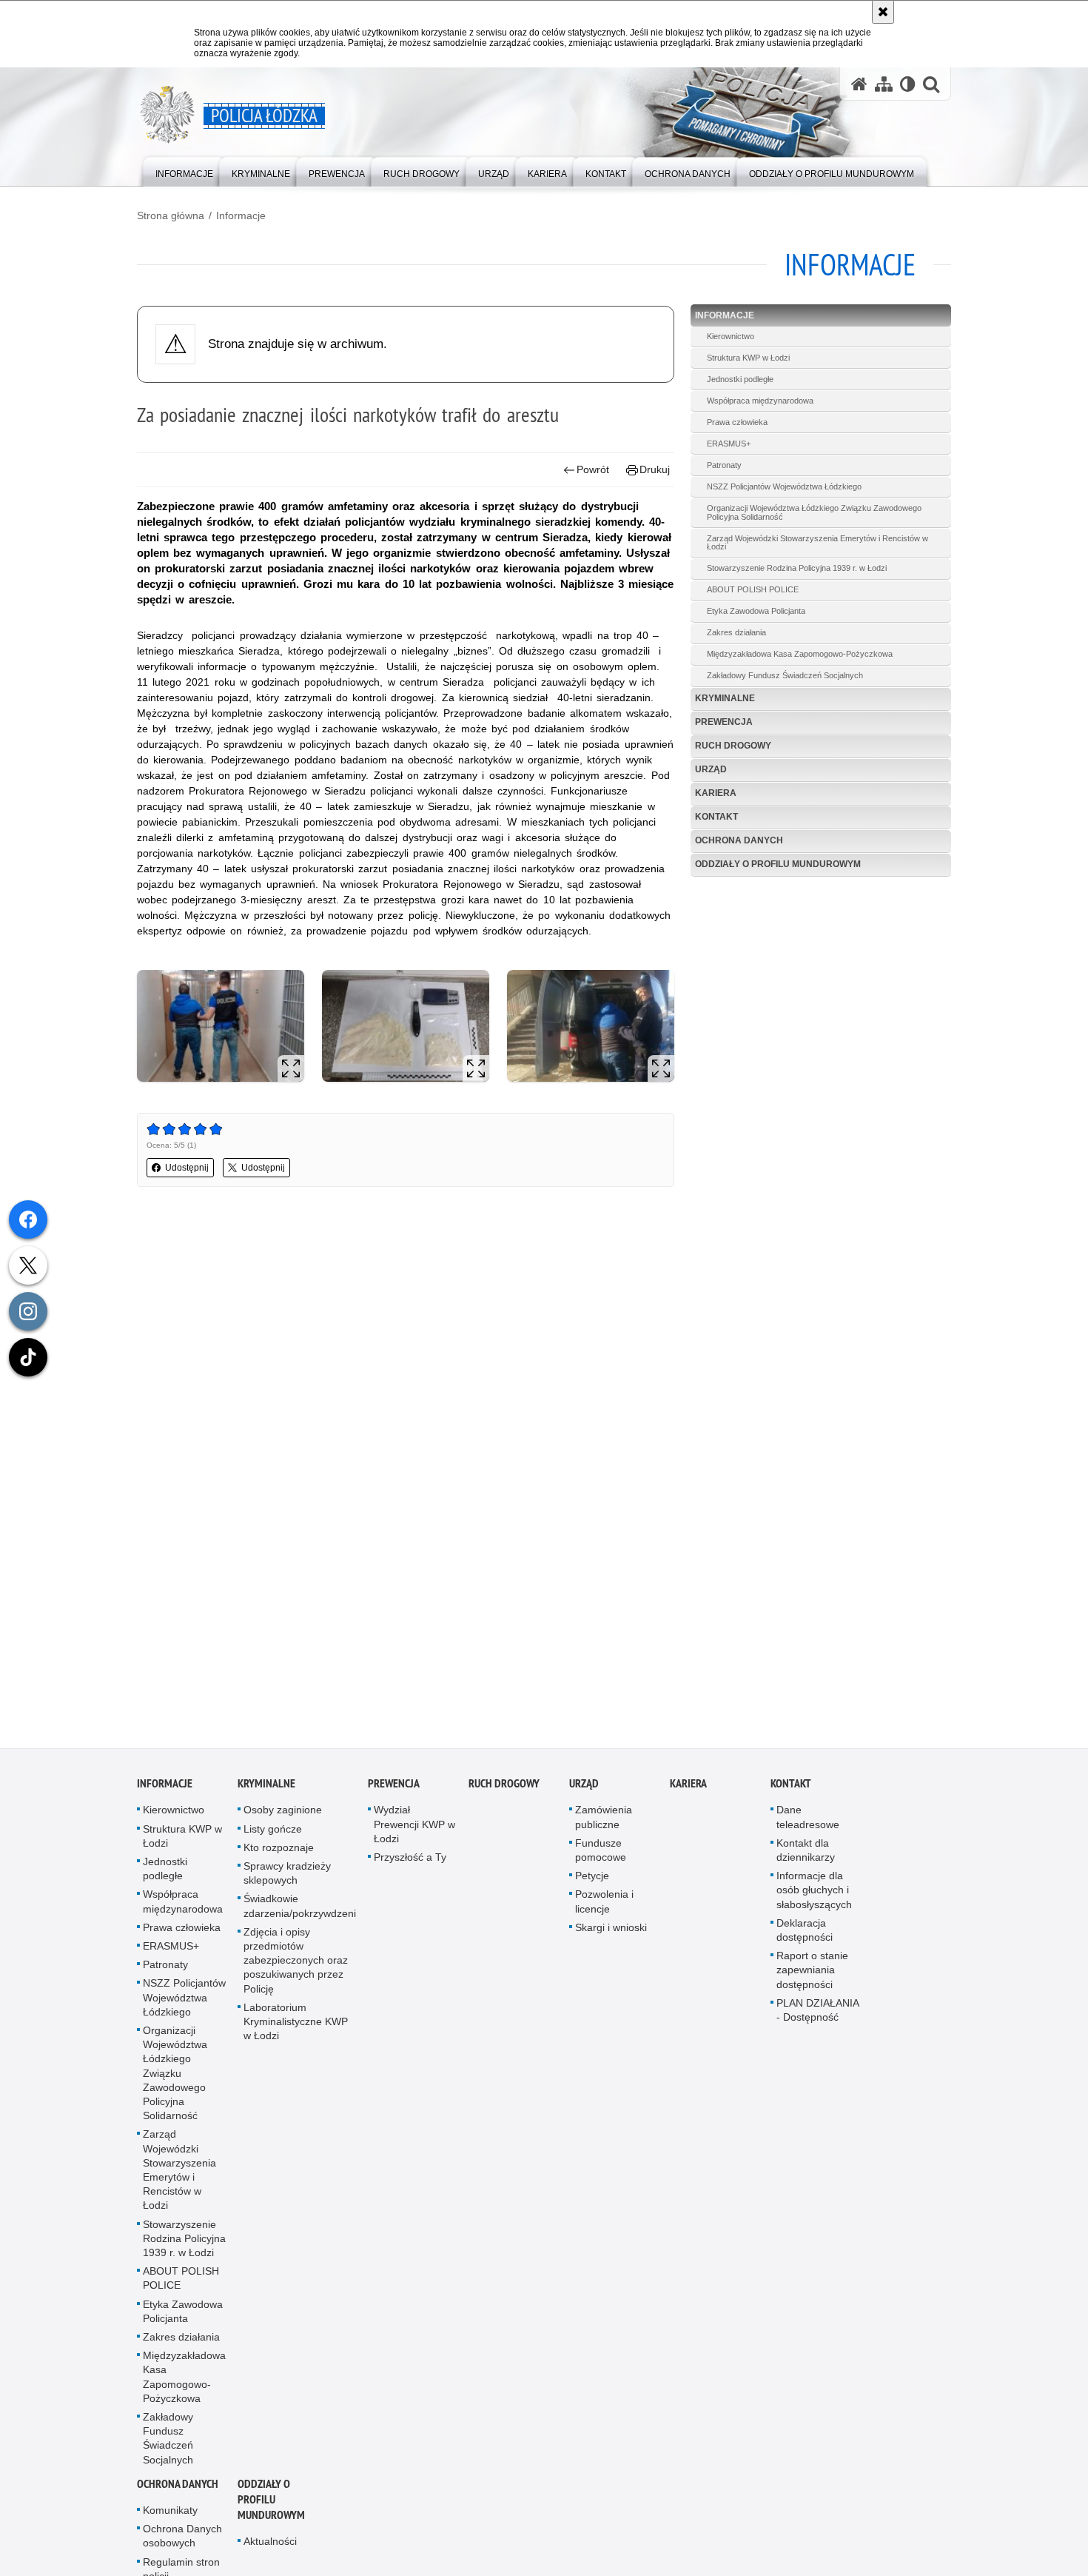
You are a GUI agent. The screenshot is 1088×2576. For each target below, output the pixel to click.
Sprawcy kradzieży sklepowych (287, 1880)
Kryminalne (725, 698)
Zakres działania (736, 632)
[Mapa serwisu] (884, 84)
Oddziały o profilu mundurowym (778, 864)
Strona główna (171, 215)
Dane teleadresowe (808, 1823)
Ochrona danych (739, 840)
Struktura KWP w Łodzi (748, 358)
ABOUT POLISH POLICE (753, 589)
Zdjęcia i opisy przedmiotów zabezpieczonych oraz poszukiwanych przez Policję (296, 1967)
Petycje (592, 1882)
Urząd (711, 769)
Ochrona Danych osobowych (182, 2542)
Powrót (593, 469)
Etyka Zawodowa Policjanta (756, 611)
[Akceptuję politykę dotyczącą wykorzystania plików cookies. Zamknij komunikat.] (883, 12)
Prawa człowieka (737, 422)
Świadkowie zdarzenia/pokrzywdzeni (300, 1912)
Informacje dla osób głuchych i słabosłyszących (814, 1896)
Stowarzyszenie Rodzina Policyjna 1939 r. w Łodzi (797, 568)
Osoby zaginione (283, 1816)
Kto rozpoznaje (279, 1854)
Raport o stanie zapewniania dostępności (812, 1976)
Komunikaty (170, 2517)
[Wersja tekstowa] (908, 84)
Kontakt (716, 817)
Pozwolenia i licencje (604, 1908)
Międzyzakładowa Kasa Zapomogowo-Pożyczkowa (800, 654)
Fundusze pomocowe (601, 1857)
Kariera (716, 793)
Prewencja (724, 722)
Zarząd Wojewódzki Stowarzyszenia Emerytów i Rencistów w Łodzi (817, 543)
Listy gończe (273, 1836)
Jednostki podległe (740, 379)
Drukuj (655, 469)
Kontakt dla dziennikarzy (806, 1857)
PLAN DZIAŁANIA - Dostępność (817, 2017)
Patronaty (724, 465)
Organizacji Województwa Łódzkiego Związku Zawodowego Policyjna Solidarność (814, 512)
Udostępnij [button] (187, 1168)
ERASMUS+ (729, 444)
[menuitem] (184, 171)
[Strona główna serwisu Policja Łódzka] (859, 84)
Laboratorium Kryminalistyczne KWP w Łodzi (296, 2028)
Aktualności (270, 2548)
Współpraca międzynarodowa (760, 401)
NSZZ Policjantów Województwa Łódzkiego (784, 486)
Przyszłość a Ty (410, 1864)
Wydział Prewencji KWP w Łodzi (414, 1830)
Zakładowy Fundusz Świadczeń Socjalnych (785, 675)
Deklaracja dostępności (805, 1937)
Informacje (241, 215)
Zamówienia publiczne (604, 1823)
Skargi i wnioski (611, 1934)
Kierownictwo (731, 336)
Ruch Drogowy (733, 746)
